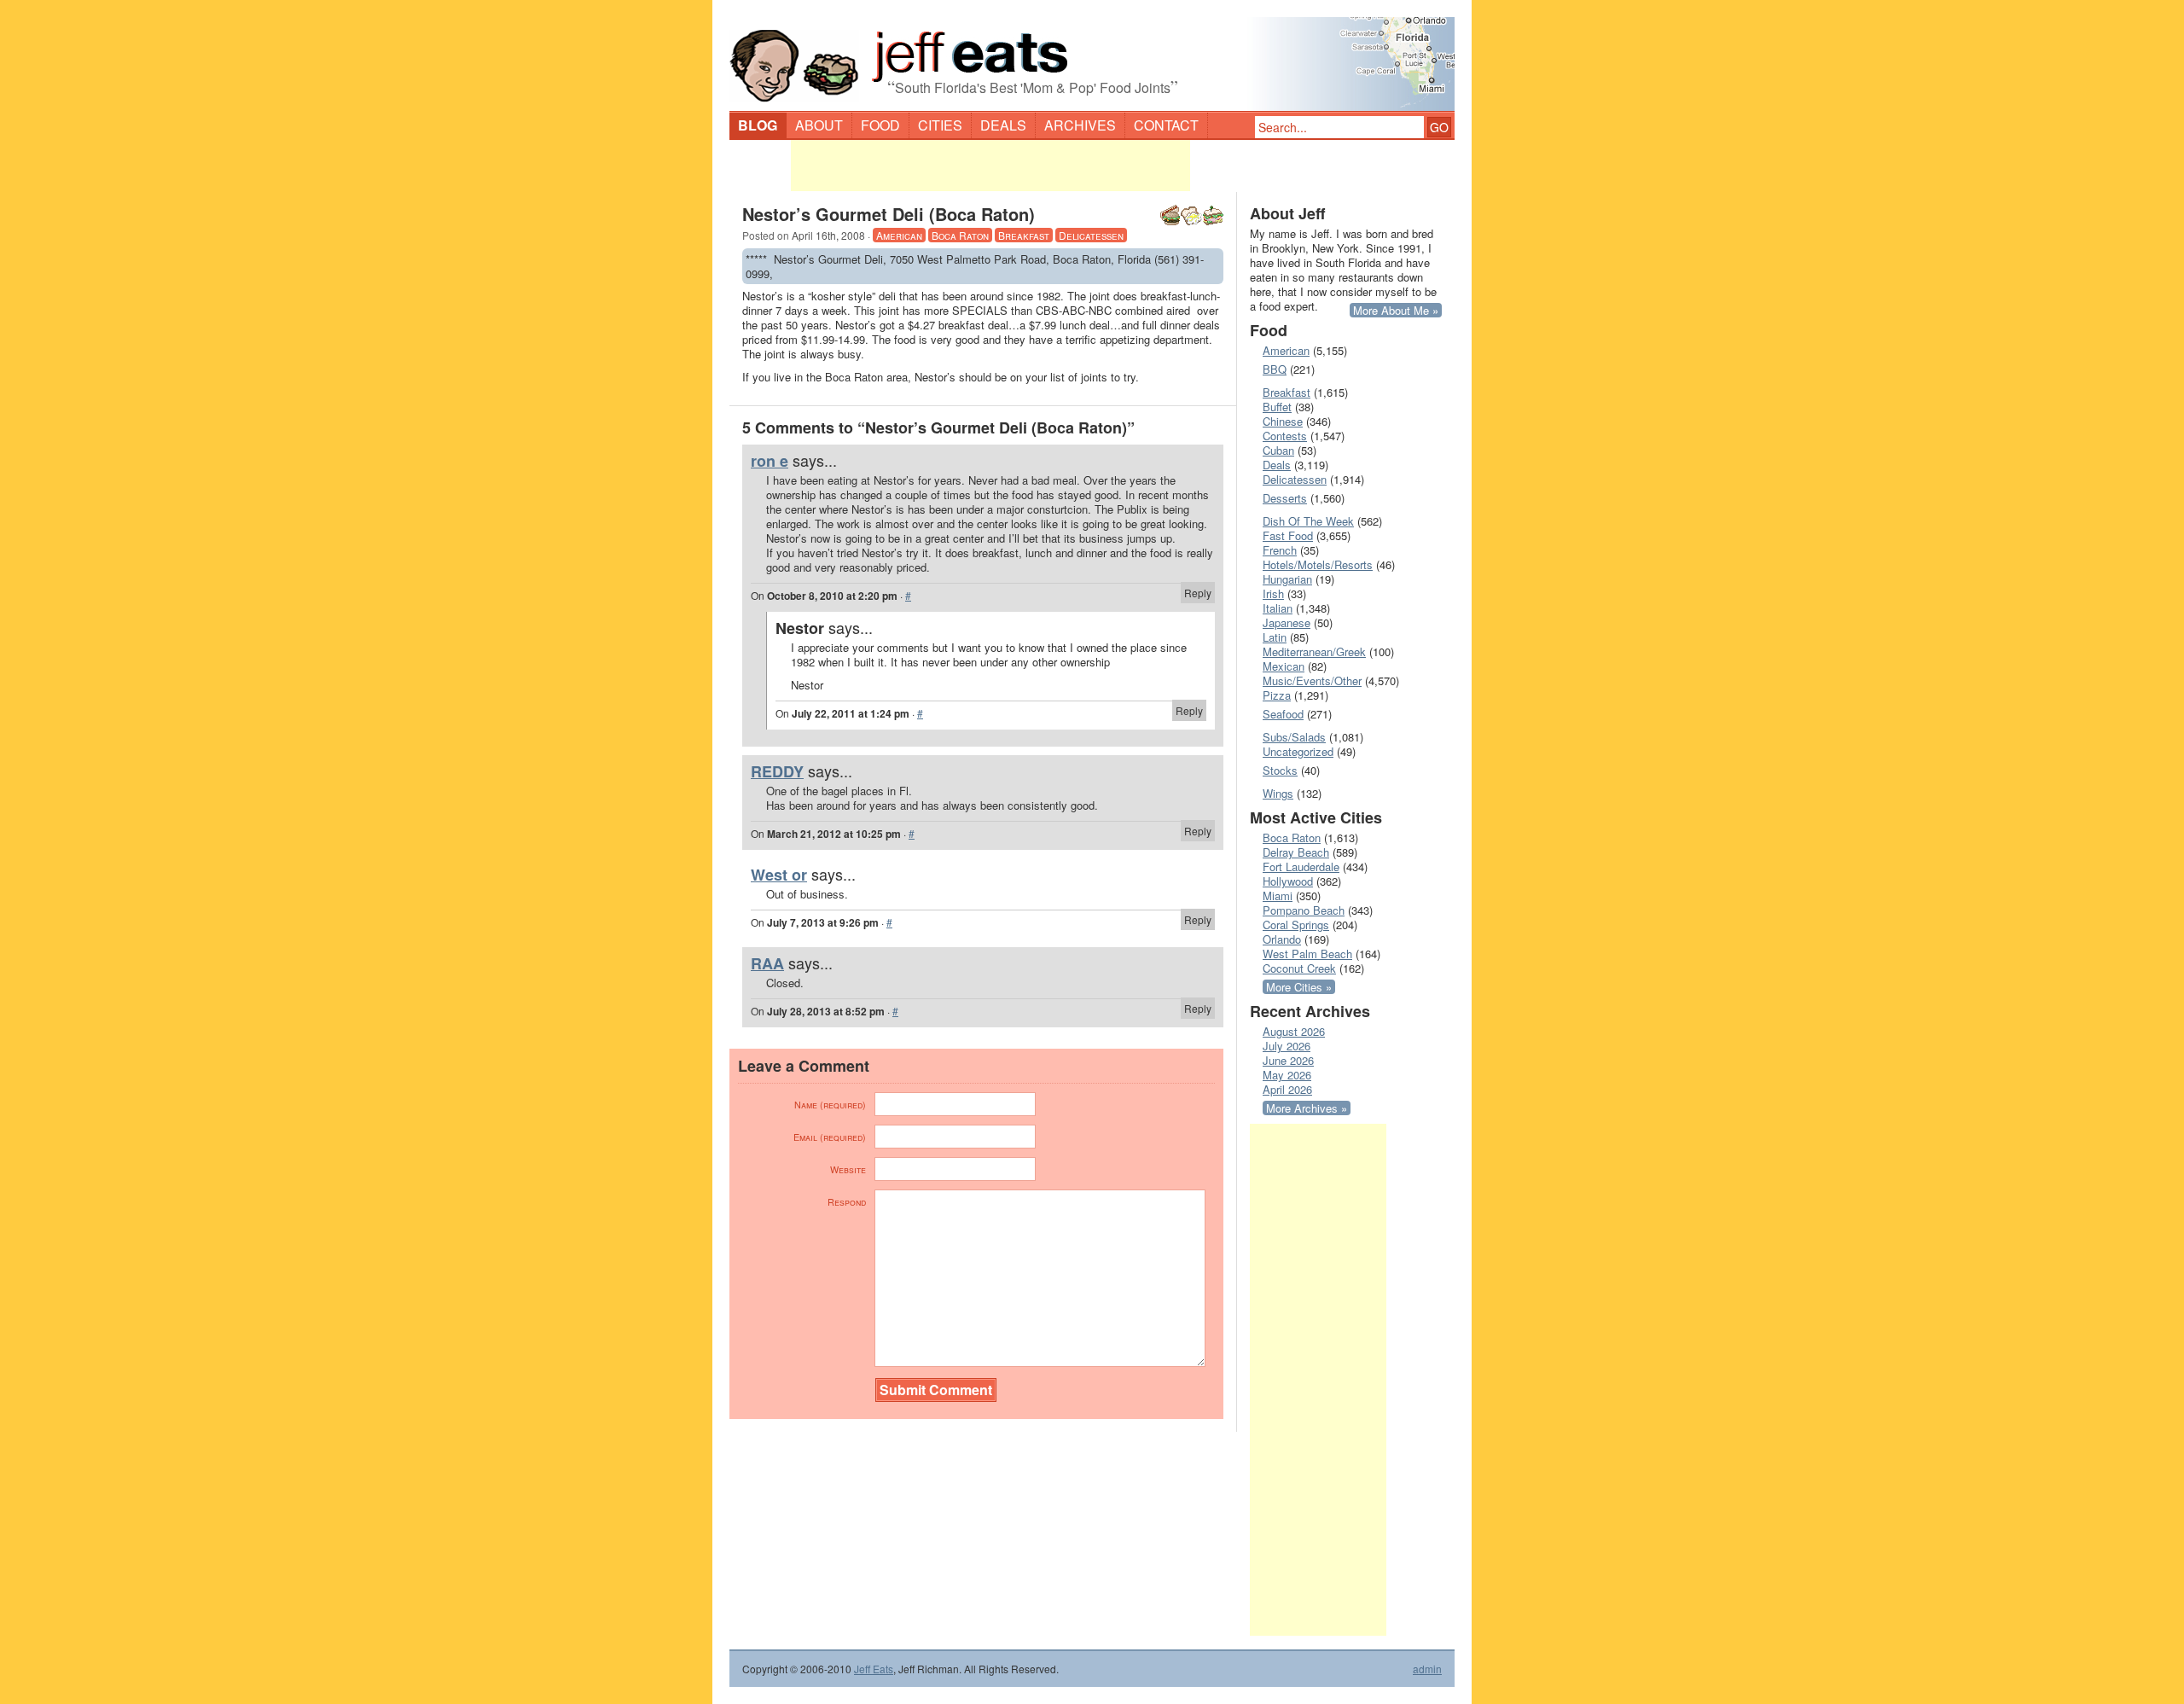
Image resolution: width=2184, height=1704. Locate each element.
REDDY (777, 771)
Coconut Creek (1299, 968)
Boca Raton (960, 235)
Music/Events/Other (1312, 680)
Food (880, 125)
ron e (770, 461)
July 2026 (1287, 1046)
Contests (1285, 436)
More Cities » (1299, 987)
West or (779, 875)
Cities (940, 125)
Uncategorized (1298, 751)
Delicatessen (1091, 235)
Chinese (1283, 421)
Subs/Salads (1294, 737)
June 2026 (1288, 1060)
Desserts (1285, 498)
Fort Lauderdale (1301, 867)
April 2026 (1287, 1089)
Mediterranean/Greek (1314, 651)
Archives (1080, 125)
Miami (1278, 896)
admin (1427, 1669)
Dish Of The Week (1308, 521)
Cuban (1278, 450)
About (819, 125)
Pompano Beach (1304, 910)
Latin (1275, 637)
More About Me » (1396, 310)
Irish (1273, 593)
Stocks (1280, 770)
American (899, 235)
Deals (1003, 125)
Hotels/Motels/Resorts (1318, 564)
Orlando (1282, 939)
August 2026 (1294, 1031)
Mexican (1284, 666)
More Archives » (1307, 1108)
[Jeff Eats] (1092, 56)
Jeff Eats (874, 1669)
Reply (1198, 593)
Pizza (1277, 695)
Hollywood (1288, 881)
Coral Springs (1296, 925)
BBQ (1275, 369)
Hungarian (1287, 579)
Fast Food (1288, 535)
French (1280, 550)
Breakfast (1024, 235)
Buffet (1277, 407)
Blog (758, 125)
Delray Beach (1296, 852)
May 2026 (1287, 1075)
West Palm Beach (1307, 954)
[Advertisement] (990, 166)
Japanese (1287, 622)
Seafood (1283, 714)
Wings (1278, 793)
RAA (767, 963)
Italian (1278, 608)
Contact (1166, 125)
